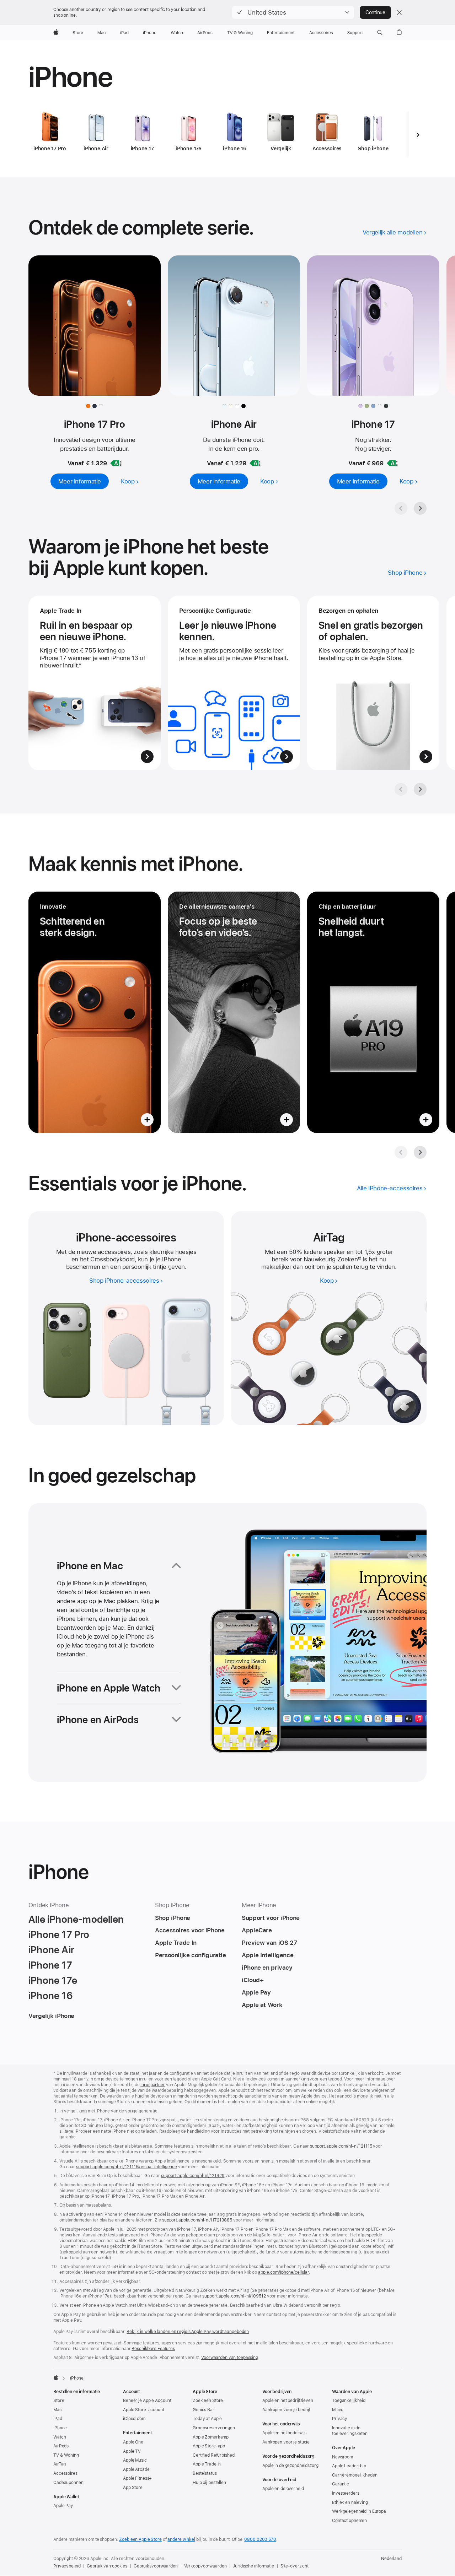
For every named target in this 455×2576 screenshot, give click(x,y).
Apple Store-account (144, 2410)
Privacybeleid (67, 2566)
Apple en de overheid (283, 2489)
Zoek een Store (208, 2401)
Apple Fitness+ (137, 2478)
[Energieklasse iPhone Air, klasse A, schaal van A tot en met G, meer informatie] (255, 463)
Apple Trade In (207, 2464)
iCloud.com (134, 2419)
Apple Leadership (349, 2466)
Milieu (338, 2410)
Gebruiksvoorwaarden (156, 2566)
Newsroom (342, 2457)
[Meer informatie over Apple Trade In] (95, 683)
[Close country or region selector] (399, 12)
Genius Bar (204, 2410)
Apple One (133, 2442)
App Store (133, 2488)
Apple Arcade (136, 2469)
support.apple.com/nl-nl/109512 (234, 2296)
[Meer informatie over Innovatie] (95, 1012)
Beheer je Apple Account (147, 2401)
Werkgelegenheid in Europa (359, 2511)
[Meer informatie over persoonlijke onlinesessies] (234, 683)
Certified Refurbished (213, 2455)
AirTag (60, 2464)
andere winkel (181, 2539)
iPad (58, 2419)
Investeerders (346, 2493)
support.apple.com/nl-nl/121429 (193, 2176)
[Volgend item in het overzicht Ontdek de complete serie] (420, 508)
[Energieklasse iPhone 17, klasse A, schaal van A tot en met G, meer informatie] (392, 463)
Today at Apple (207, 2419)
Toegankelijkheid (349, 2401)
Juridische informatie (253, 2566)
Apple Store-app (209, 2446)
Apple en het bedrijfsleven (288, 2401)
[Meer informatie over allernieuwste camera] (234, 1012)
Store (59, 2401)
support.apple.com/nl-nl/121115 (341, 2146)
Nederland (391, 2559)
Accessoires (65, 2473)
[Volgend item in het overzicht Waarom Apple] (420, 789)
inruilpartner (152, 2085)
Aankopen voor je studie (286, 2442)
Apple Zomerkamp (211, 2437)
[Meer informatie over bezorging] (373, 683)
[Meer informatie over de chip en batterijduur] (373, 1012)
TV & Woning (66, 2455)
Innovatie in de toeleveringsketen (350, 2431)
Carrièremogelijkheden (355, 2475)
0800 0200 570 (260, 2539)
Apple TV (132, 2451)
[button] (293, 12)
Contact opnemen (349, 2521)
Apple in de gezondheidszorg (290, 2466)
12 (359, 1259)
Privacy (340, 2419)
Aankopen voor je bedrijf (286, 2410)
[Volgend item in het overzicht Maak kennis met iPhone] (420, 1152)
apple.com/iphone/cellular (283, 2272)
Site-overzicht (295, 2566)
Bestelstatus (205, 2473)
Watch (60, 2437)
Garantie (341, 2484)
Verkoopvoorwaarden (205, 2566)
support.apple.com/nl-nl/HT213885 (197, 2220)
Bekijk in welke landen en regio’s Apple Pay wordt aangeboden (188, 2332)
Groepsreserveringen (214, 2428)
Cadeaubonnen (68, 2483)
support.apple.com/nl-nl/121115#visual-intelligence (127, 2167)
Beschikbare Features (153, 2349)
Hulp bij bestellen (209, 2483)
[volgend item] (418, 135)
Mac (58, 2410)
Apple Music (135, 2460)
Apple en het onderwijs (284, 2433)
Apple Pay (63, 2506)
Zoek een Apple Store (140, 2539)
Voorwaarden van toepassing (230, 2358)
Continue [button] (375, 12)
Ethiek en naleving (350, 2502)
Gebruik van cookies (107, 2566)
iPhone (60, 2428)
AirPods (61, 2446)
